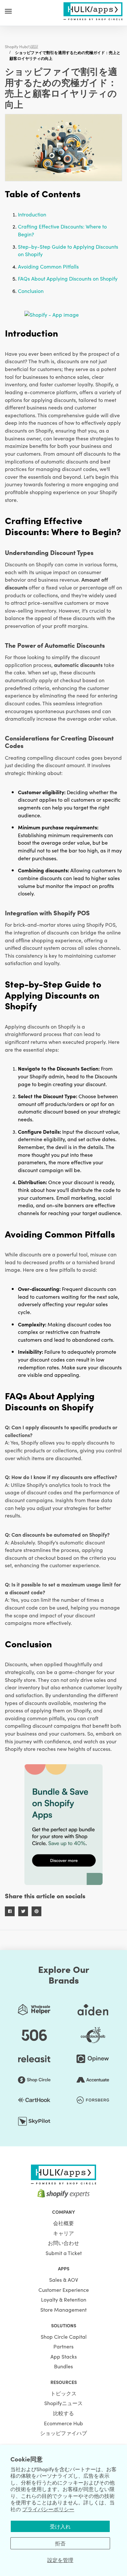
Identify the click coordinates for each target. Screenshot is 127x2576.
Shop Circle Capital (64, 2336)
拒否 (60, 2543)
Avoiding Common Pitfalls (48, 266)
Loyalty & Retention (64, 2299)
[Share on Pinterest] (36, 1911)
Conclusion (31, 291)
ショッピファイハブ (63, 2433)
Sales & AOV (64, 2279)
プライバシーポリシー (48, 2509)
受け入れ (60, 2526)
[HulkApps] (93, 10)
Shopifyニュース (63, 2403)
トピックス (63, 2393)
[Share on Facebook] (10, 1911)
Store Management (63, 2309)
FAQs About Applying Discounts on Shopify (68, 278)
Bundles (63, 2366)
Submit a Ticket (64, 2253)
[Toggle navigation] (8, 11)
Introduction (32, 214)
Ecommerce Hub (63, 2423)
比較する (63, 2413)
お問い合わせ (63, 2243)
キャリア (63, 2233)
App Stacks (64, 2356)
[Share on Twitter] (23, 1911)
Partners (63, 2346)
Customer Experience (64, 2290)
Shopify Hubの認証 (22, 46)
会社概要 (63, 2223)
